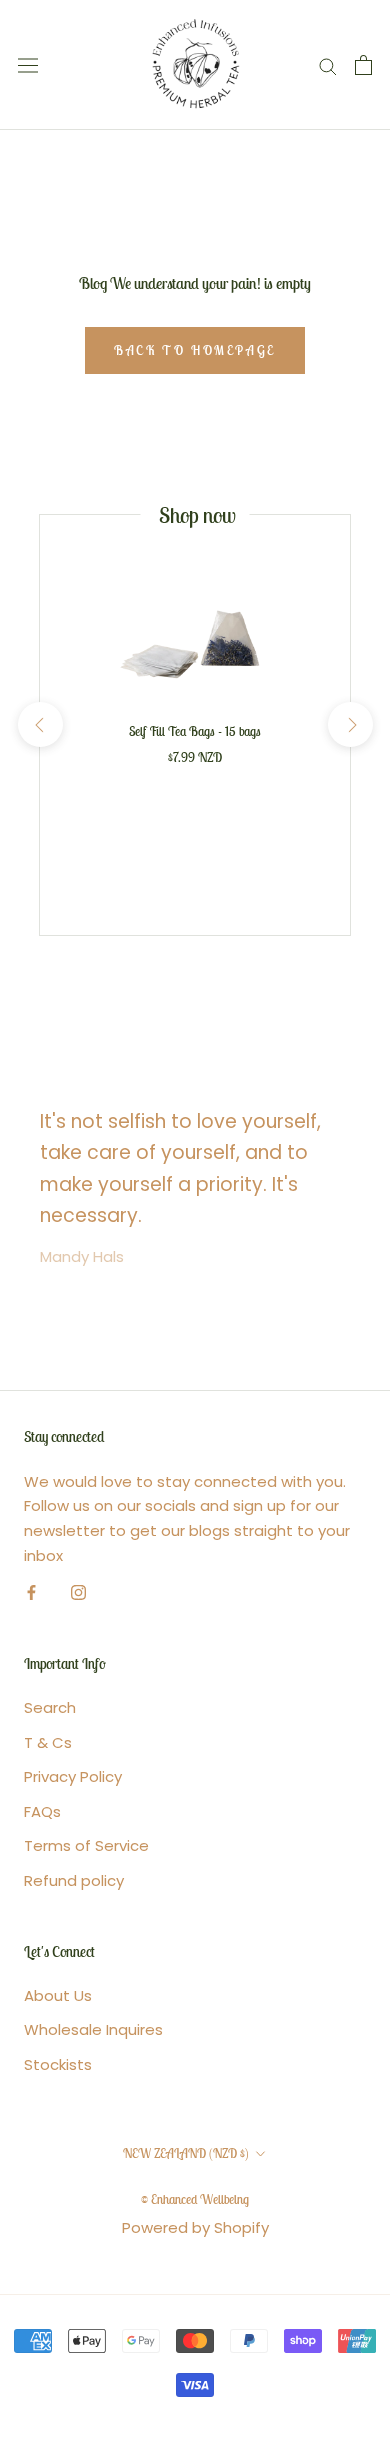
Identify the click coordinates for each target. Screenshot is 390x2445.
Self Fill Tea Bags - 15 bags (195, 731)
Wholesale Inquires (93, 2029)
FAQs (42, 1811)
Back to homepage (195, 350)
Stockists (58, 2064)
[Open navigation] (28, 65)
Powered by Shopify (195, 2227)
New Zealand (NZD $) (186, 2153)
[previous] (39, 724)
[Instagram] (78, 1592)
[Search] (328, 64)
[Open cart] (363, 65)
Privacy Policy (73, 1776)
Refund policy (74, 1880)
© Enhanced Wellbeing (195, 2199)
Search (50, 1707)
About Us (58, 1995)
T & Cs (48, 1742)
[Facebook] (31, 1592)
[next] (349, 724)
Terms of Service (86, 1845)
